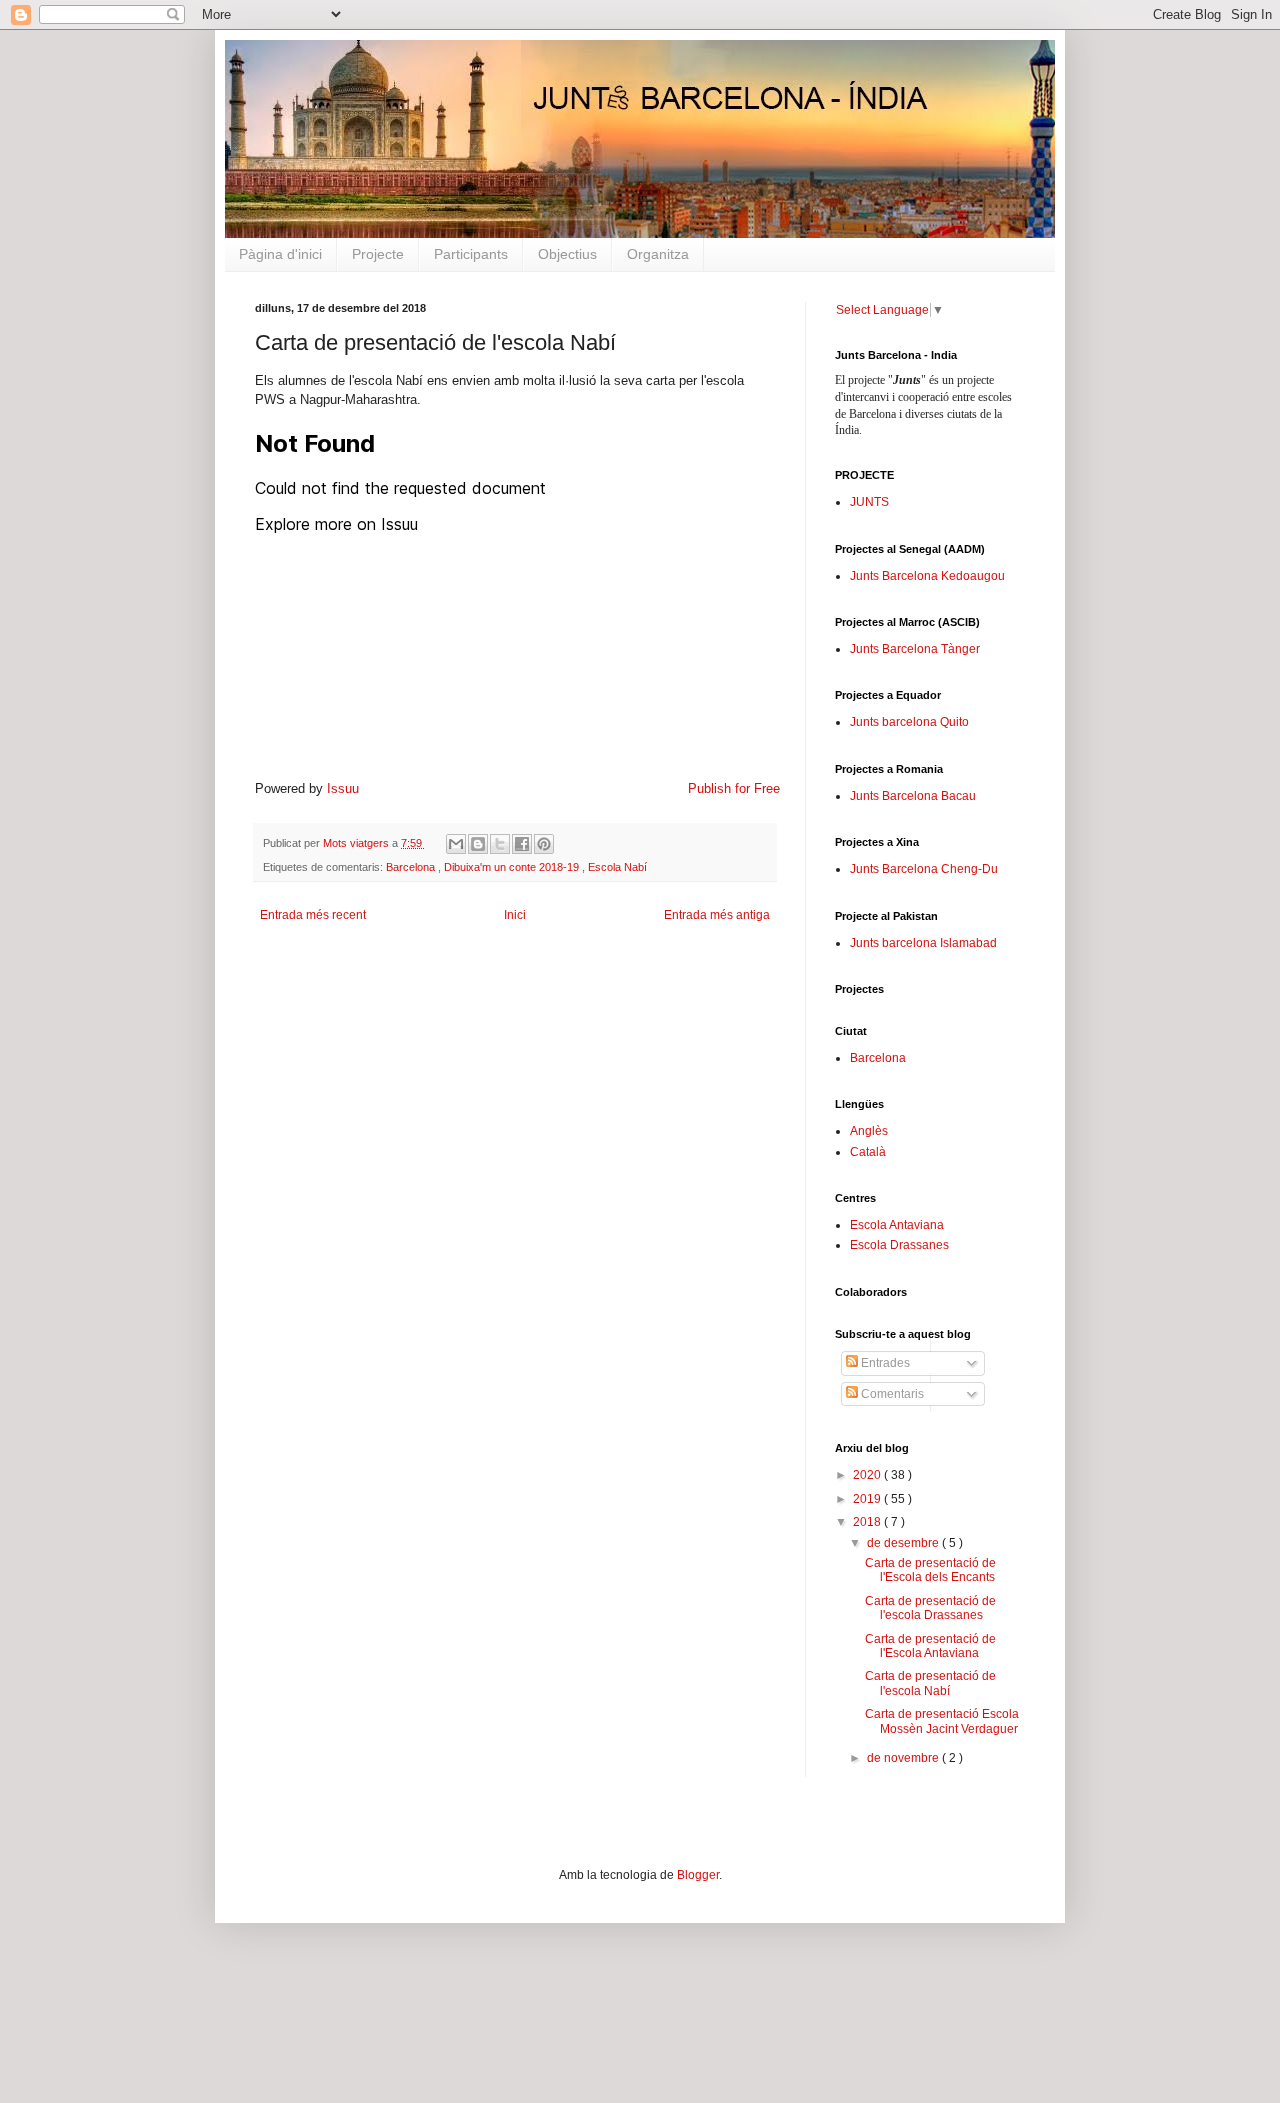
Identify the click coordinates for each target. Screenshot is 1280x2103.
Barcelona (412, 867)
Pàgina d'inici (280, 254)
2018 (868, 1522)
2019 (868, 1499)
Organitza (658, 254)
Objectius (567, 254)
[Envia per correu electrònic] (456, 844)
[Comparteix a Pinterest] (544, 844)
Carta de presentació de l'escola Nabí (930, 1683)
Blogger (698, 1875)
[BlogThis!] (478, 844)
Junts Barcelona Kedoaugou (927, 576)
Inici (515, 915)
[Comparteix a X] (500, 844)
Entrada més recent (313, 915)
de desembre (904, 1543)
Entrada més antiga (717, 915)
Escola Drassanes (899, 1245)
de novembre (904, 1758)
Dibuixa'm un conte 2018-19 (513, 867)
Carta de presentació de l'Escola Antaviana (930, 1646)
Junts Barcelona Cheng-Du (924, 869)
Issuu (343, 788)
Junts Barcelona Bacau (913, 796)
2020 (868, 1475)
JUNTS (869, 502)
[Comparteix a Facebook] (522, 844)
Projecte (378, 254)
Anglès (869, 1131)
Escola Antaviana (897, 1225)
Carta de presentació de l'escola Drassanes (930, 1608)
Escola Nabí (617, 867)
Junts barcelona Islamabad (923, 943)
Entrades (884, 1363)
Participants (471, 254)
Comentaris (891, 1394)
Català (868, 1152)
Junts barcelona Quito (909, 722)
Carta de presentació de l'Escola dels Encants (930, 1570)
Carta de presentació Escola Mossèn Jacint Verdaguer (942, 1721)
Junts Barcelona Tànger (915, 649)
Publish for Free (734, 788)
